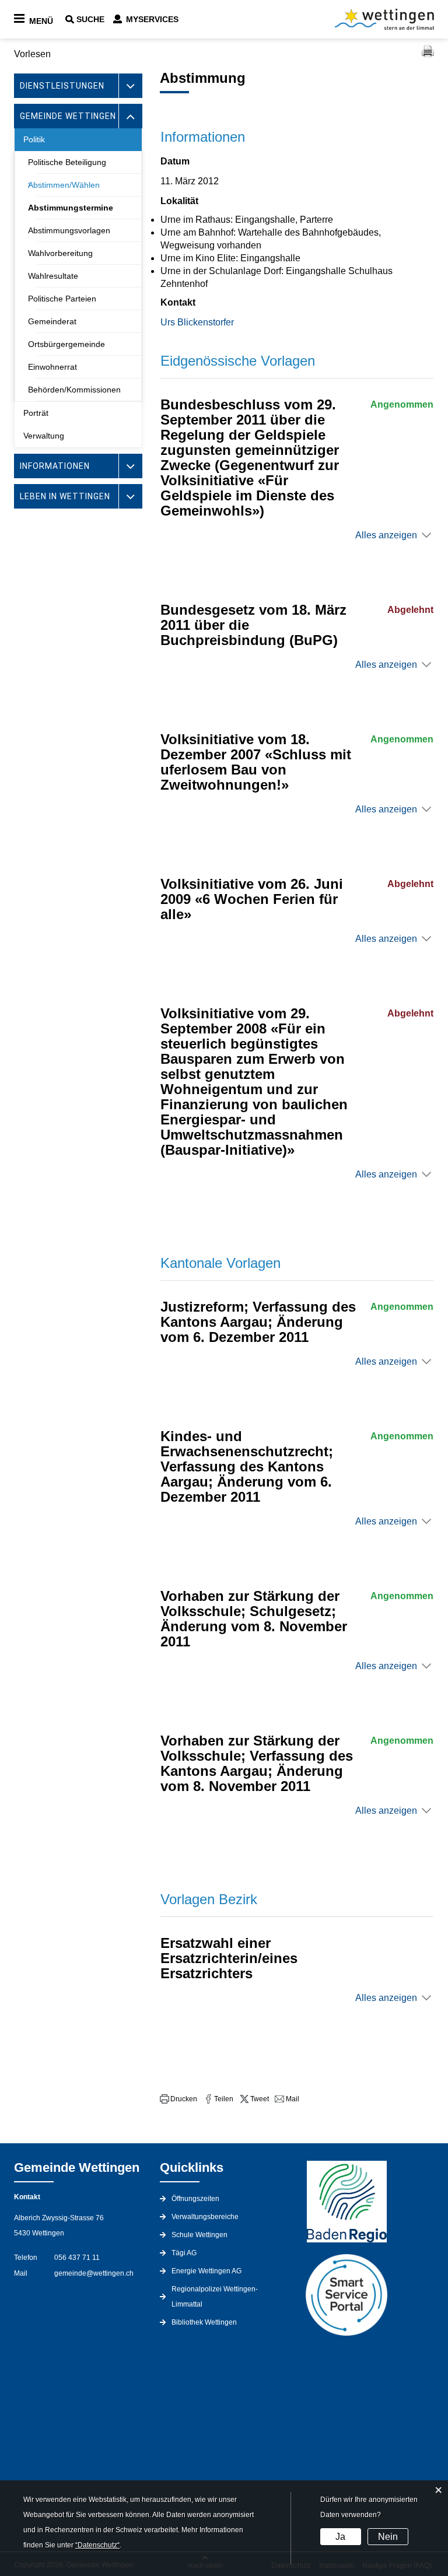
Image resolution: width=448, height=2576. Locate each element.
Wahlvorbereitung (60, 253)
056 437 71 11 (77, 2258)
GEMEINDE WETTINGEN (68, 116)
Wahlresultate (53, 276)
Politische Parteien (62, 299)
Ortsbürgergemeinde (66, 344)
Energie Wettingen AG (206, 2271)
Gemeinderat (52, 321)
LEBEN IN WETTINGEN (65, 496)
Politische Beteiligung (67, 162)
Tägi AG (184, 2253)
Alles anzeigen (386, 535)
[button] (178, 2099)
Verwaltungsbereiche (205, 2217)
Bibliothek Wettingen (204, 2322)
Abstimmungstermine (71, 208)
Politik (34, 139)
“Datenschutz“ (97, 2545)
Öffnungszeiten (195, 2199)
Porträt (36, 413)
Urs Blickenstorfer (197, 322)
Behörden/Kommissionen (74, 390)
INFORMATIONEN (55, 466)
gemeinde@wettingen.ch (94, 2273)
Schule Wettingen (199, 2235)
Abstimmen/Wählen (64, 185)
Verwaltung (44, 436)
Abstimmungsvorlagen (69, 230)
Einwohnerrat (52, 367)
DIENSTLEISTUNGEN (62, 86)
